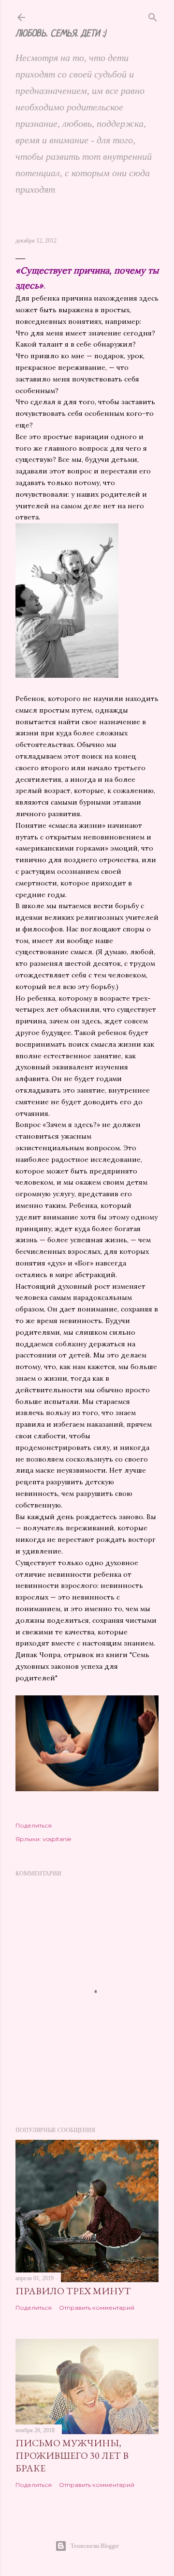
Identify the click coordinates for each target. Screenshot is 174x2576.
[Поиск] (153, 15)
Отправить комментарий (97, 2308)
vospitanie (57, 1839)
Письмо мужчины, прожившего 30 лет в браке (72, 2455)
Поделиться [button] (34, 1825)
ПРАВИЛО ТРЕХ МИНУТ (73, 2291)
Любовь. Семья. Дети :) (61, 34)
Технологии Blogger (95, 2546)
